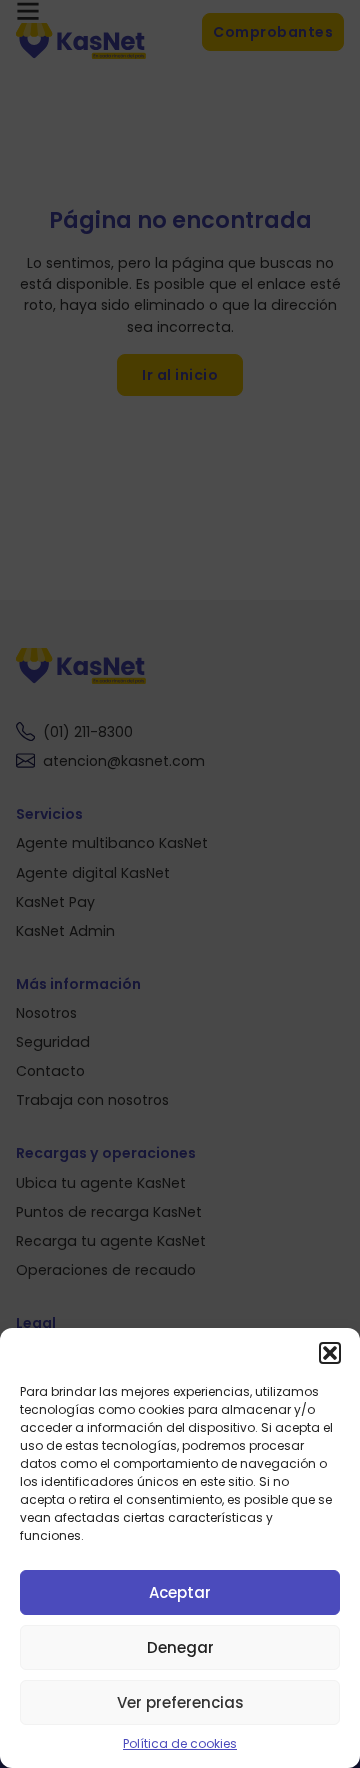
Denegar (180, 1647)
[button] (330, 1353)
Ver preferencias (180, 1702)
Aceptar (180, 1592)
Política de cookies (180, 1743)
